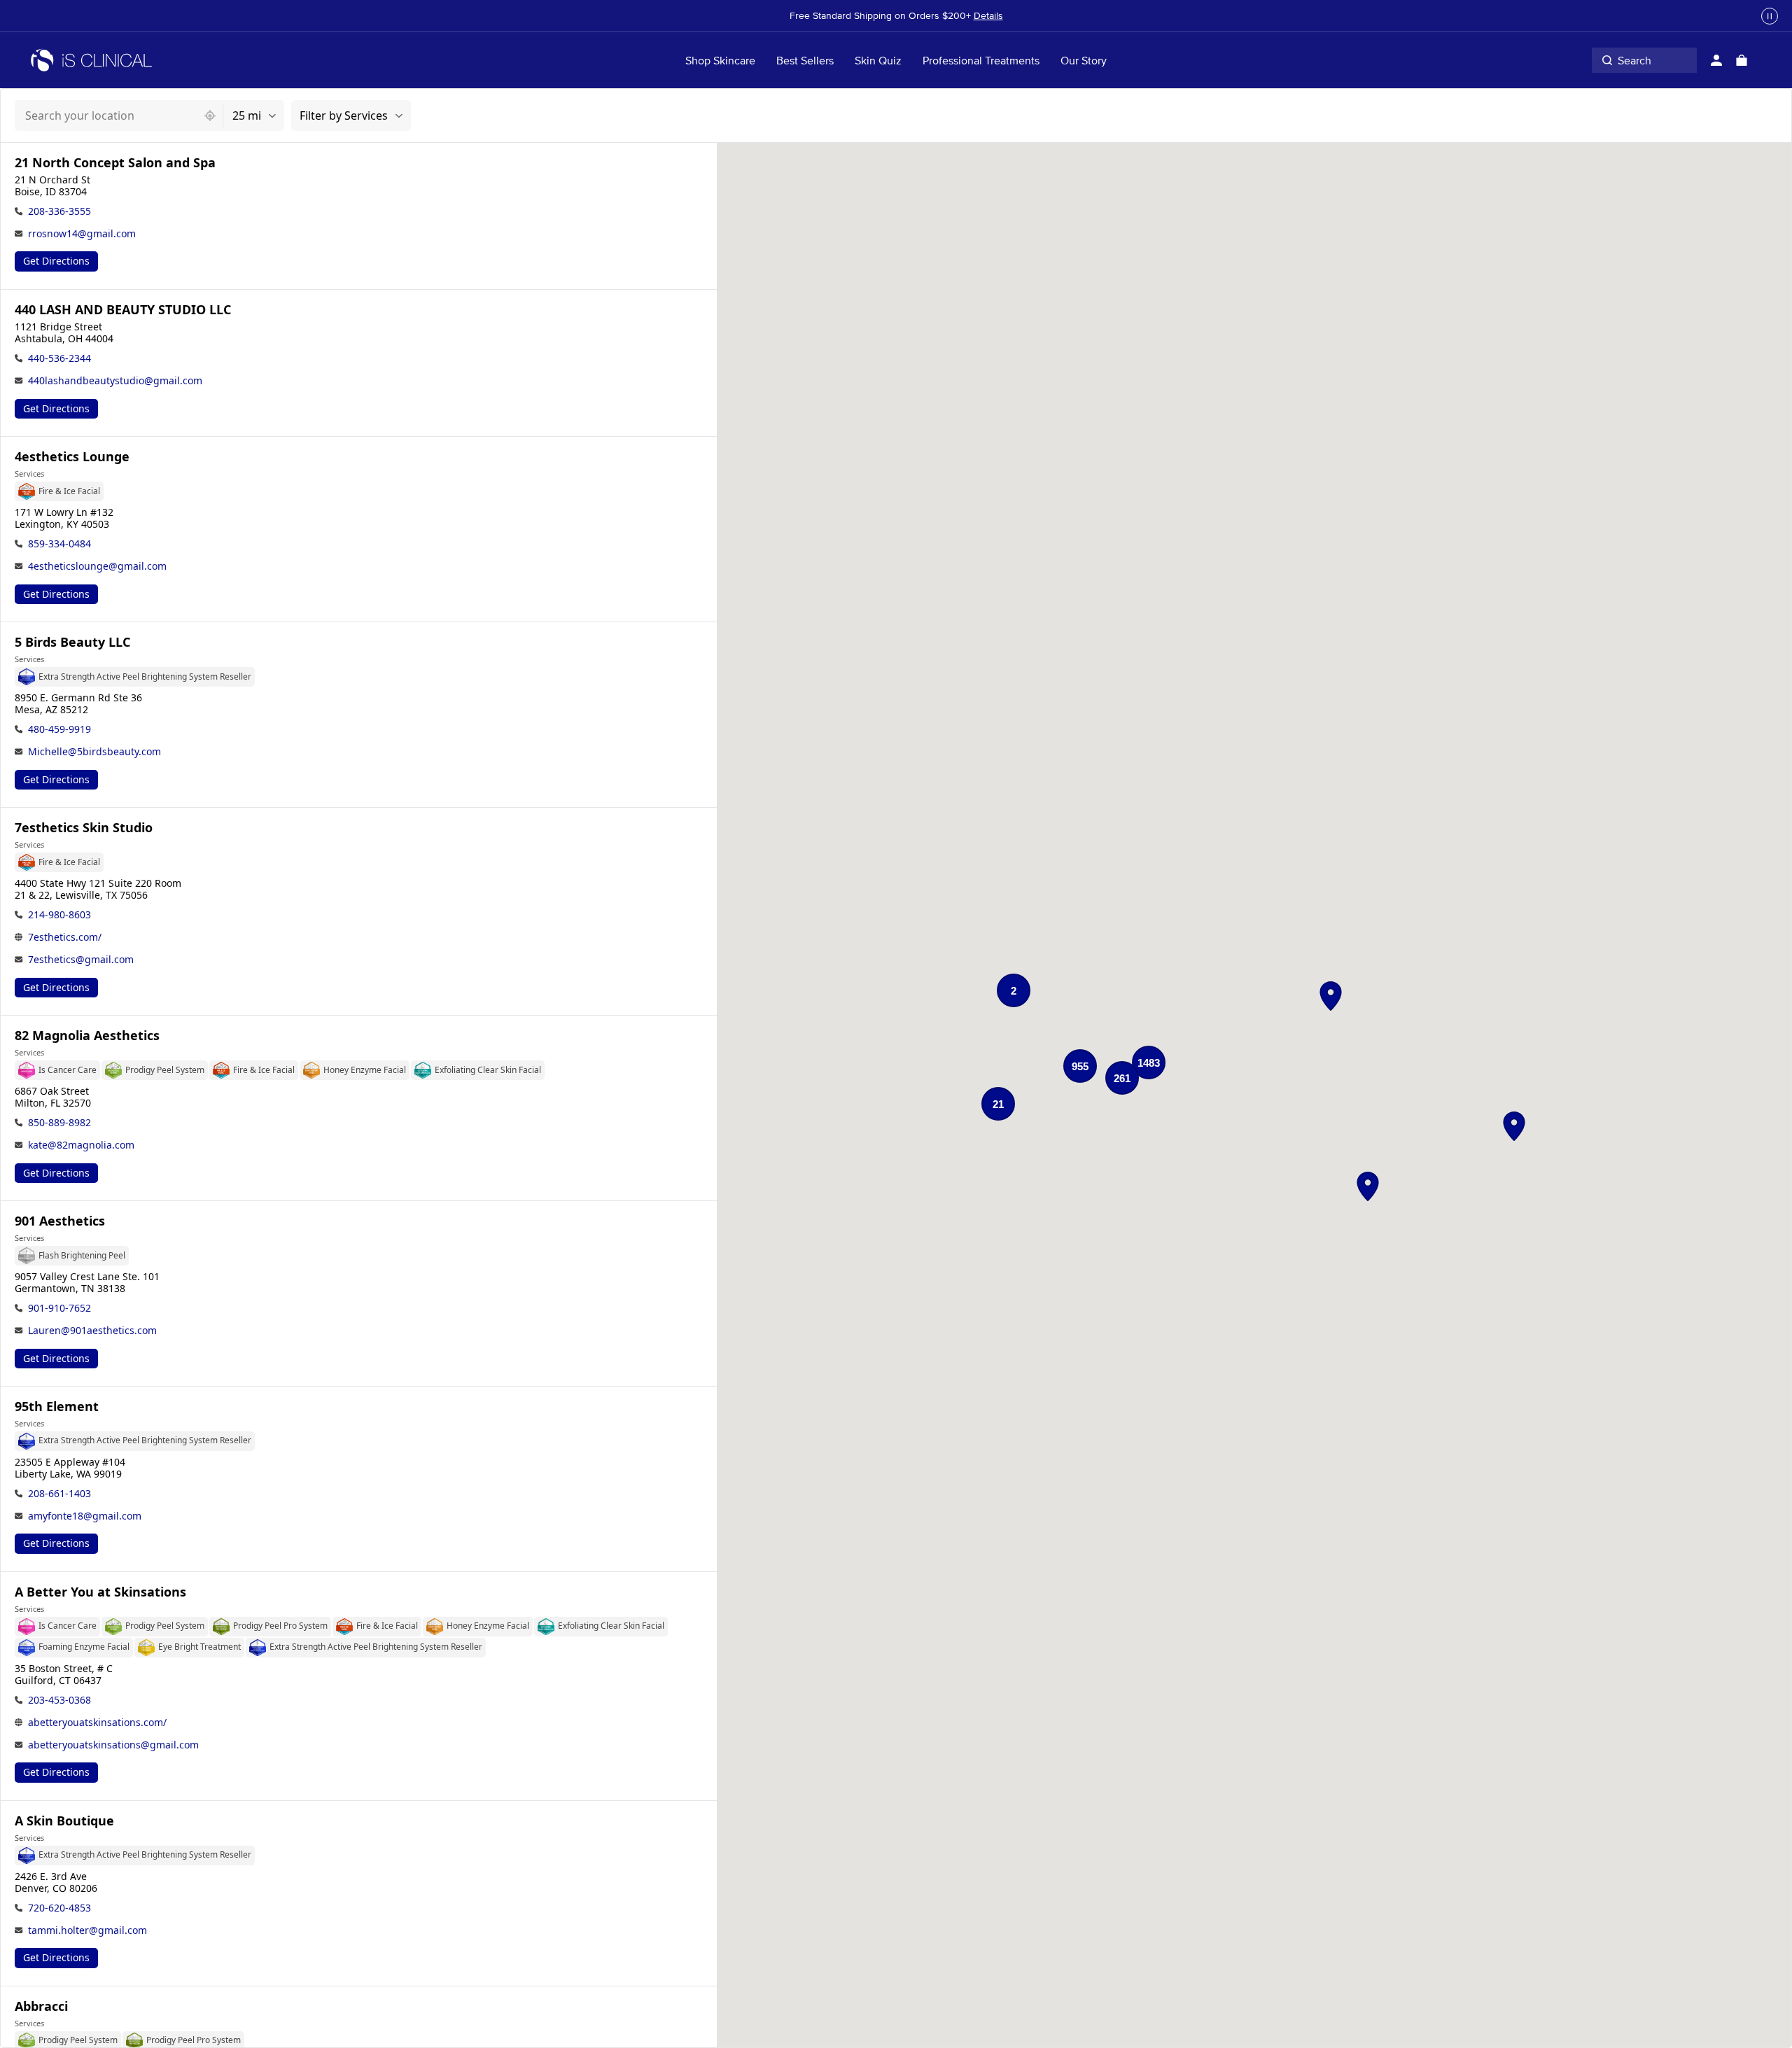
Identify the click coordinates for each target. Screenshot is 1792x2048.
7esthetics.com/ (65, 937)
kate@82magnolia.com (81, 1145)
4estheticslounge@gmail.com (97, 566)
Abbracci (41, 2006)
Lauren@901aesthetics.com (92, 1330)
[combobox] (106, 115)
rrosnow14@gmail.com (82, 233)
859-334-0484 (59, 543)
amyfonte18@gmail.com (85, 1516)
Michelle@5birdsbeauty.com (94, 751)
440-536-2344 (59, 358)
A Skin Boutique (64, 1821)
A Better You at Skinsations (100, 1592)
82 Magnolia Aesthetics (87, 1036)
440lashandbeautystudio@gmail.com (115, 380)
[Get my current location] (210, 115)
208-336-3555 (59, 211)
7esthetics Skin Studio (84, 828)
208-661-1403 (59, 1493)
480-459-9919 (59, 729)
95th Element (57, 1407)
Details (988, 15)
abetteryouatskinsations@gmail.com (113, 1745)
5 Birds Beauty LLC (72, 642)
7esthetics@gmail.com (81, 959)
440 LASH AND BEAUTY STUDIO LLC (123, 310)
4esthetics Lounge (72, 457)
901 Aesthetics (60, 1221)
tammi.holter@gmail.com (87, 1930)
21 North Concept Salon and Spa (115, 163)
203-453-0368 (59, 1700)
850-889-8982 (59, 1122)
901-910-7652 (59, 1308)
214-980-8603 (59, 914)
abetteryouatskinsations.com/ (97, 1722)
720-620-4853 (59, 1908)
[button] (1331, 996)
